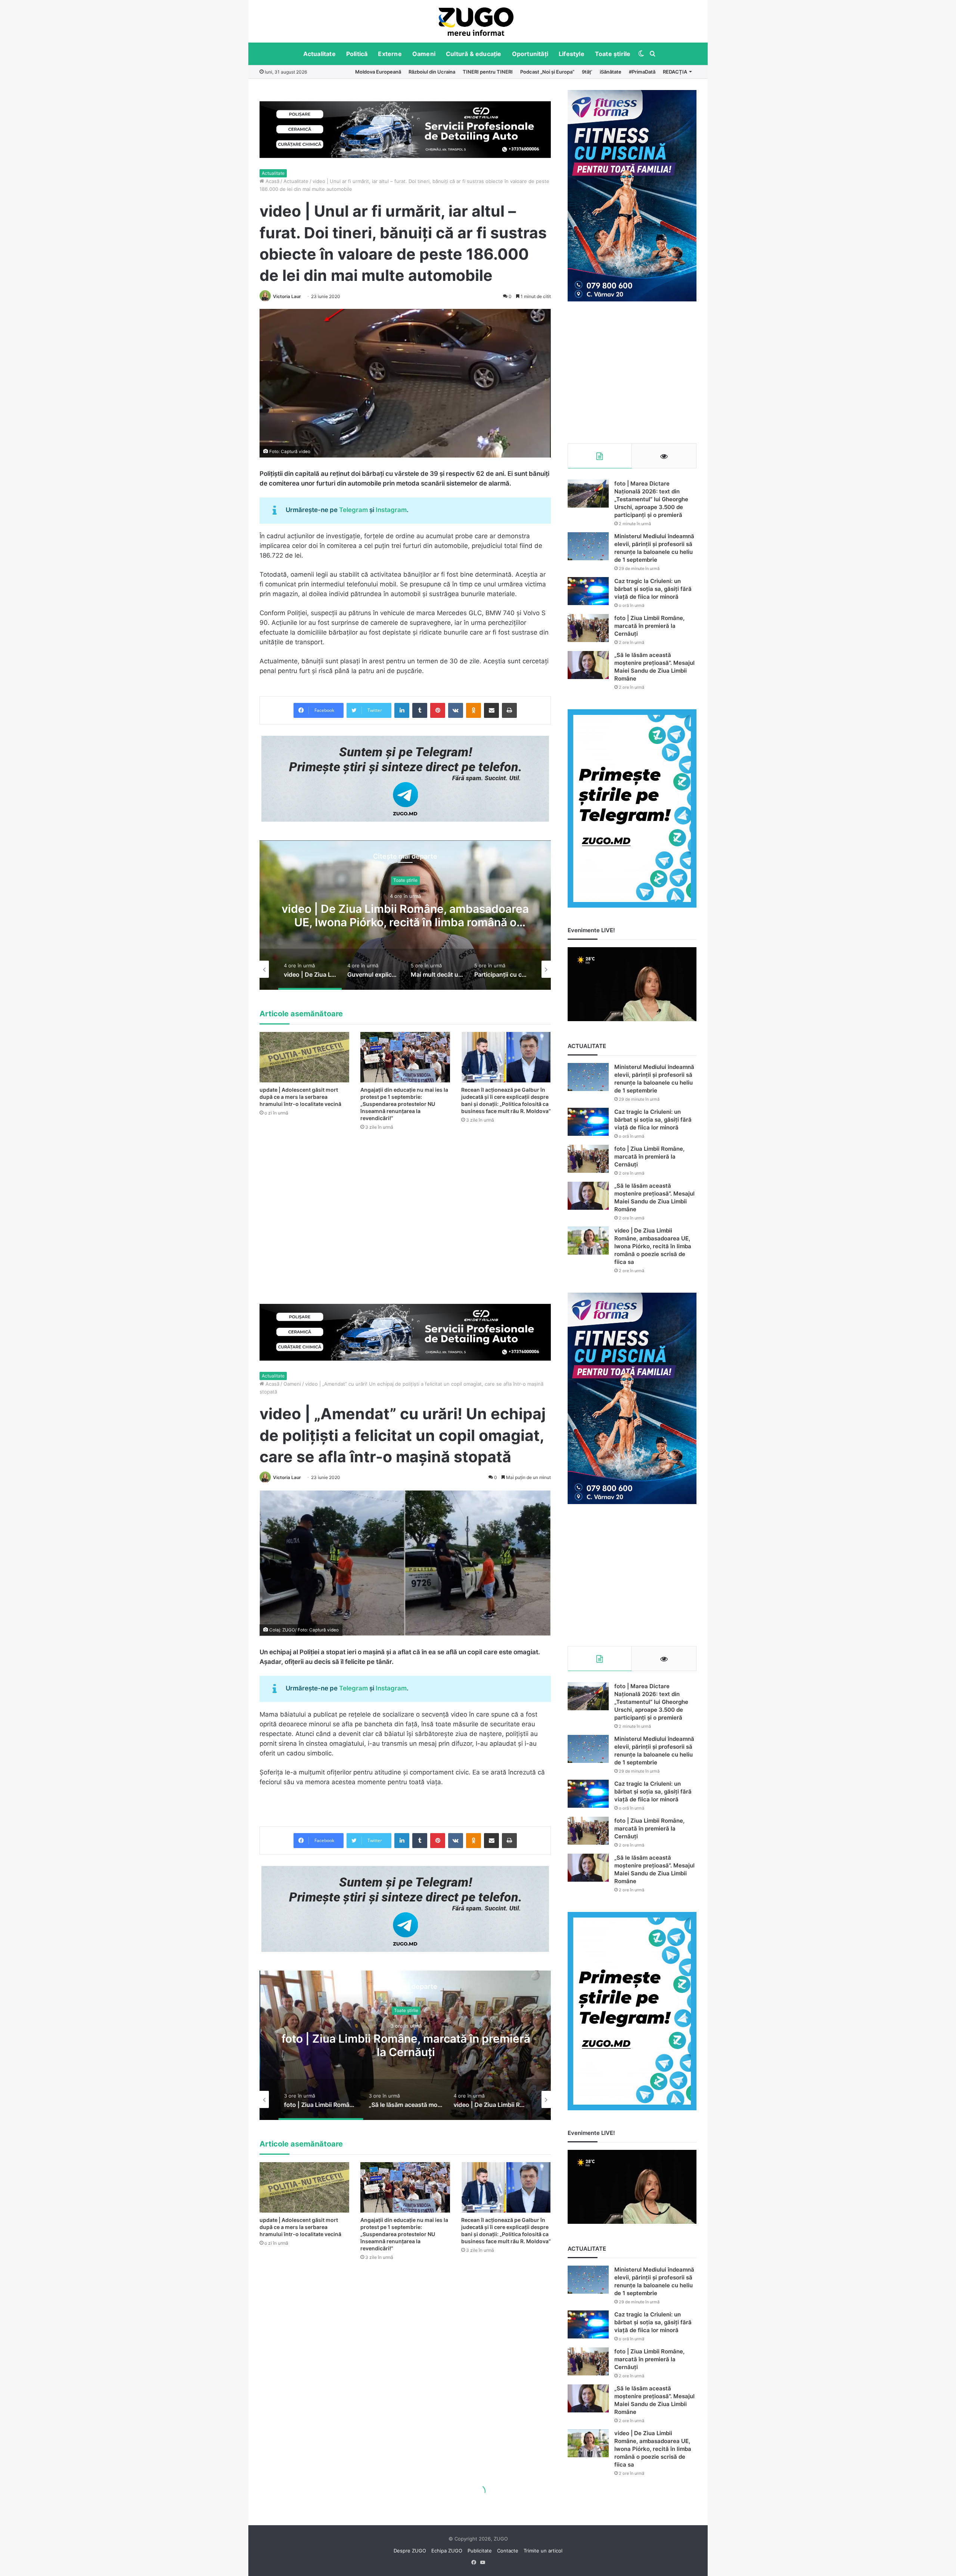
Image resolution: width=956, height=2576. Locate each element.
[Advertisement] (632, 372)
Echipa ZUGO (447, 2551)
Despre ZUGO (410, 2551)
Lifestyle (572, 54)
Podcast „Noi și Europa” (547, 72)
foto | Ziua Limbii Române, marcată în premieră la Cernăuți (649, 626)
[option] (476, 21)
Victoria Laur (287, 296)
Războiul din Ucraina (432, 72)
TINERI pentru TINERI (488, 72)
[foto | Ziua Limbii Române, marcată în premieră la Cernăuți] (588, 628)
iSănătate (611, 72)
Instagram (391, 510)
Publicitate (480, 2551)
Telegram (353, 510)
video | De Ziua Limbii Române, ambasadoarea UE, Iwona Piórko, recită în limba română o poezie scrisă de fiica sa (653, 1246)
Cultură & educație (474, 54)
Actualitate (319, 54)
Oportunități (530, 54)
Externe (390, 54)
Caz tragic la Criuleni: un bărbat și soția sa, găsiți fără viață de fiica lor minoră (653, 589)
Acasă (272, 181)
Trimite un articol (543, 2551)
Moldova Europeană (378, 72)
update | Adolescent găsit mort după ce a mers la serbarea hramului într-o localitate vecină (300, 1097)
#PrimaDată (642, 72)
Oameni (424, 54)
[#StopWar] (476, 22)
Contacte (508, 2551)
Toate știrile (613, 54)
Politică (357, 54)
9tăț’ (587, 72)
